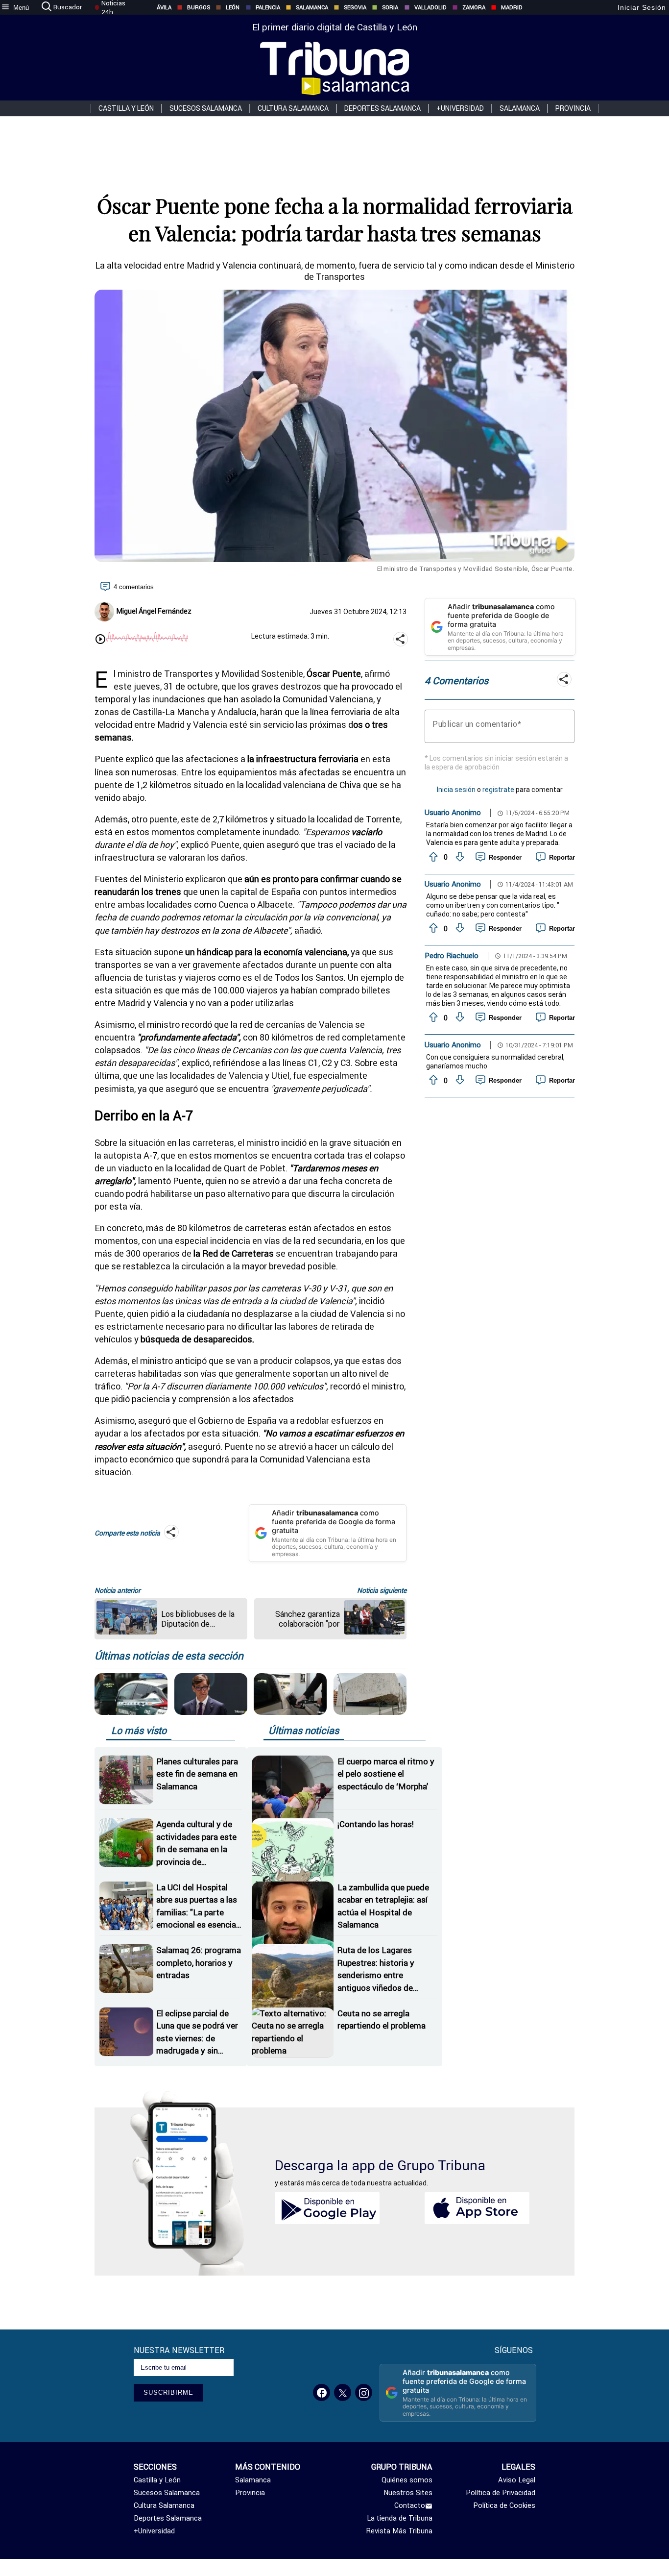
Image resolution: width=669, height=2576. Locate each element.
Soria (390, 7)
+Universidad (460, 108)
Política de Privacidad (501, 2493)
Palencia (268, 7)
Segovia (355, 7)
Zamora (474, 7)
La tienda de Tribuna (400, 2518)
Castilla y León (126, 108)
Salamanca (312, 7)
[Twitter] (343, 2392)
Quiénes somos (407, 2480)
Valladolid (430, 7)
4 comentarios (134, 587)
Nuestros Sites (408, 2493)
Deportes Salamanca (382, 108)
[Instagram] (364, 2392)
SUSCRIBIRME (168, 2392)
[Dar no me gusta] (459, 857)
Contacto (410, 2505)
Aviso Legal (517, 2480)
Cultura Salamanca (293, 108)
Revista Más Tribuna (399, 2531)
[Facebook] (322, 2392)
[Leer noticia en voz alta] (100, 640)
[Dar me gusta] (432, 857)
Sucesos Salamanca (206, 108)
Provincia (573, 108)
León (233, 7)
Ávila (164, 7)
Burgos (199, 7)
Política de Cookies (504, 2505)
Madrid (512, 7)
